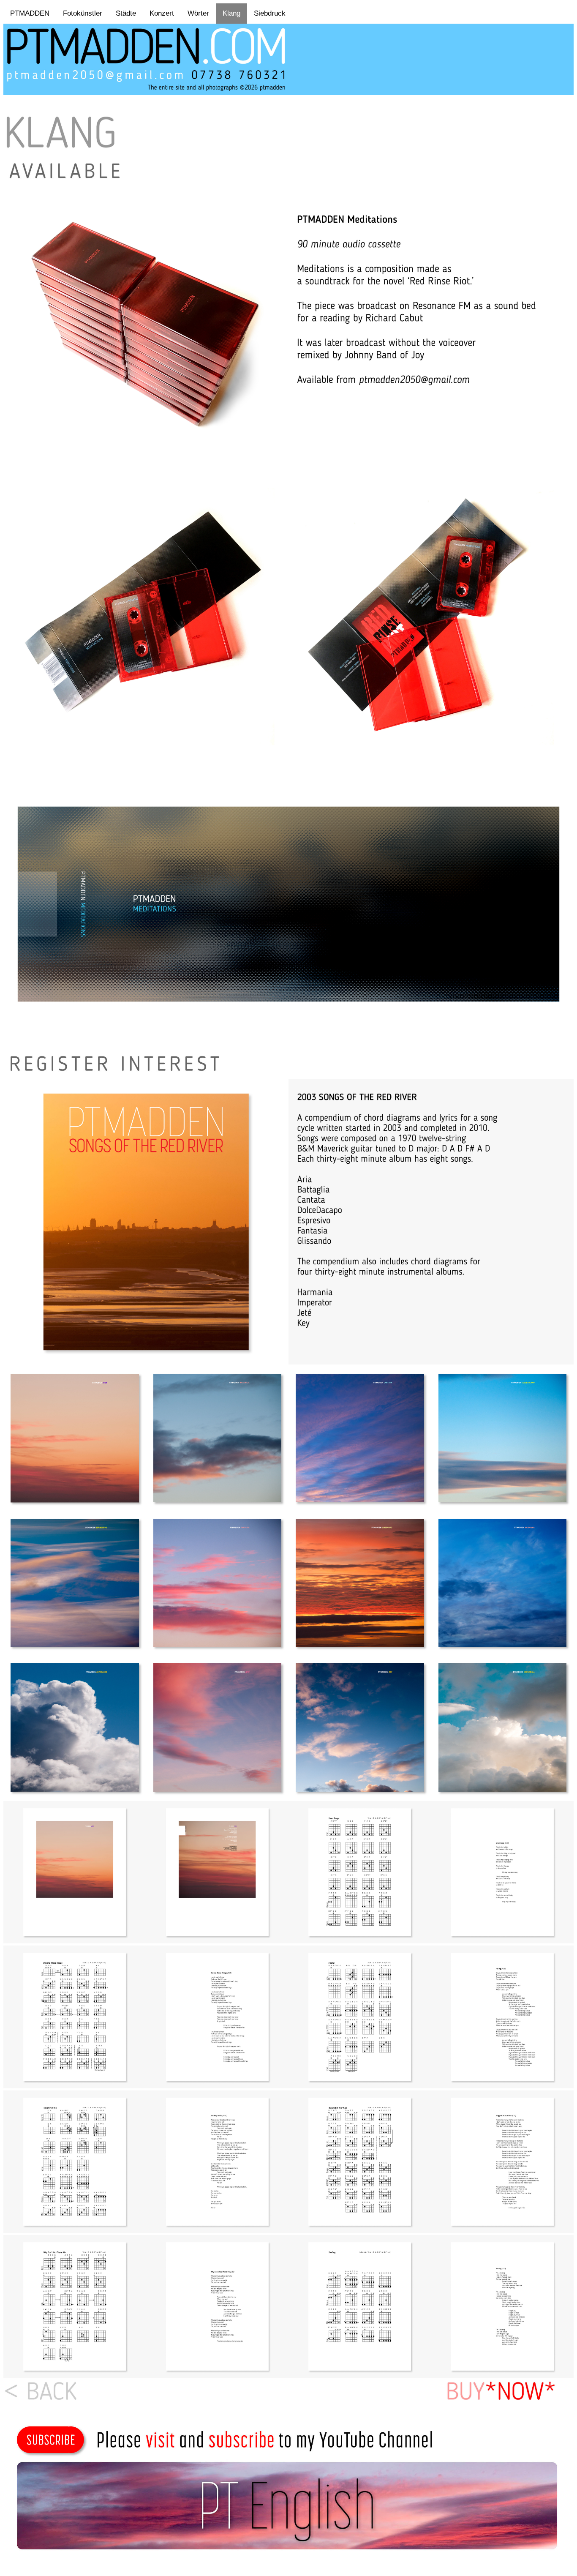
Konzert (162, 13)
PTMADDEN (30, 13)
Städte (126, 13)
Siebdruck (270, 13)
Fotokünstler (83, 13)
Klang (231, 13)
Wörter (198, 13)
